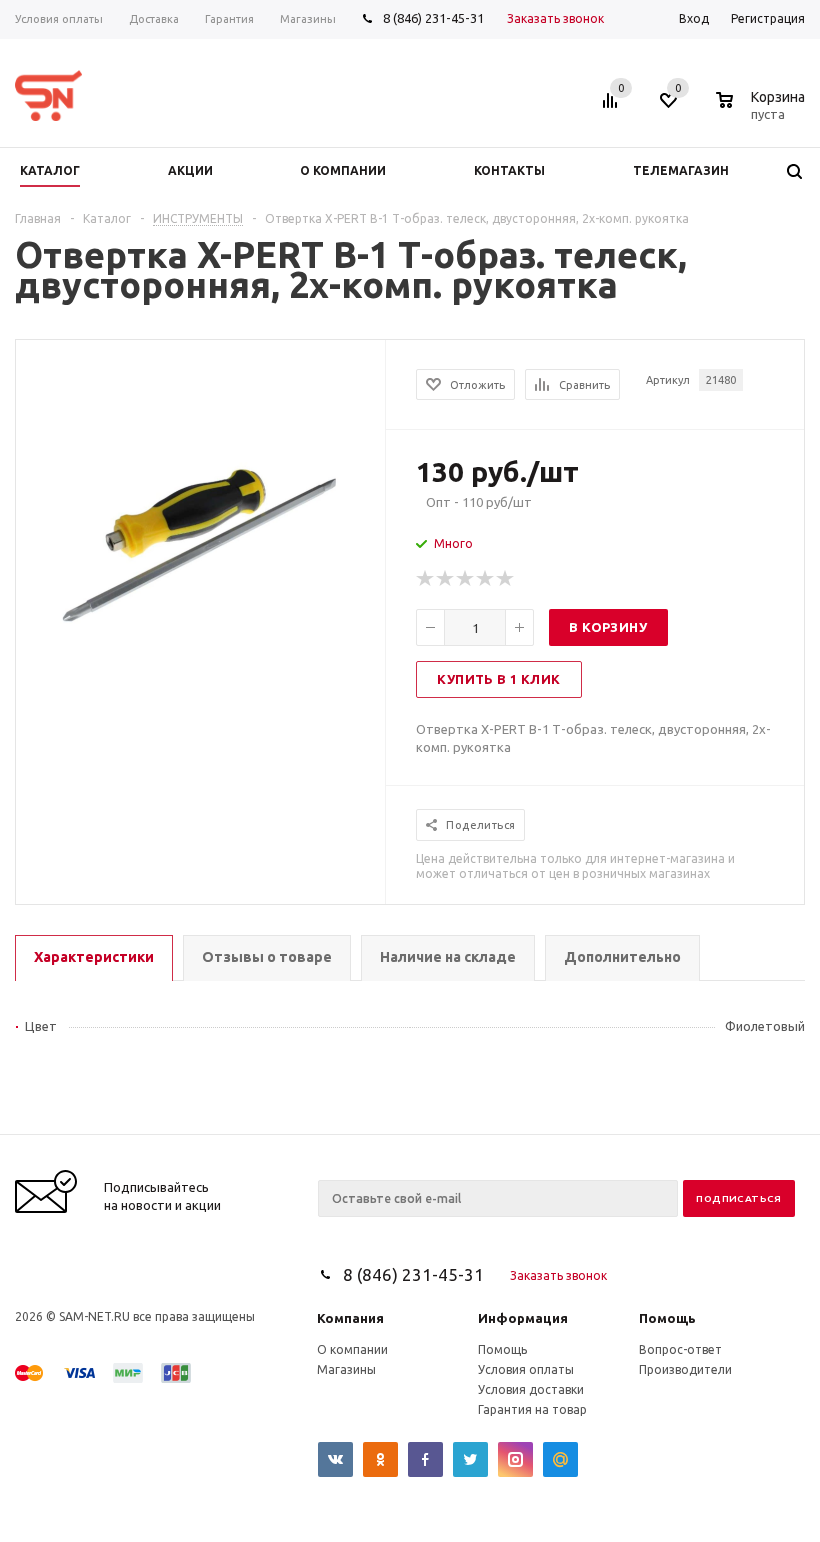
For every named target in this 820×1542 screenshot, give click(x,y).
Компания (350, 1318)
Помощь (667, 1318)
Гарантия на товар (532, 1409)
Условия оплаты (526, 1369)
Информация (523, 1318)
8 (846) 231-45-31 (433, 18)
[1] (426, 579)
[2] (446, 579)
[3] (466, 579)
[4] (486, 579)
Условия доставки (531, 1389)
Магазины (346, 1369)
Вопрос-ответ (680, 1349)
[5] (506, 579)
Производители (685, 1369)
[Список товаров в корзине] (763, 111)
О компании (352, 1349)
